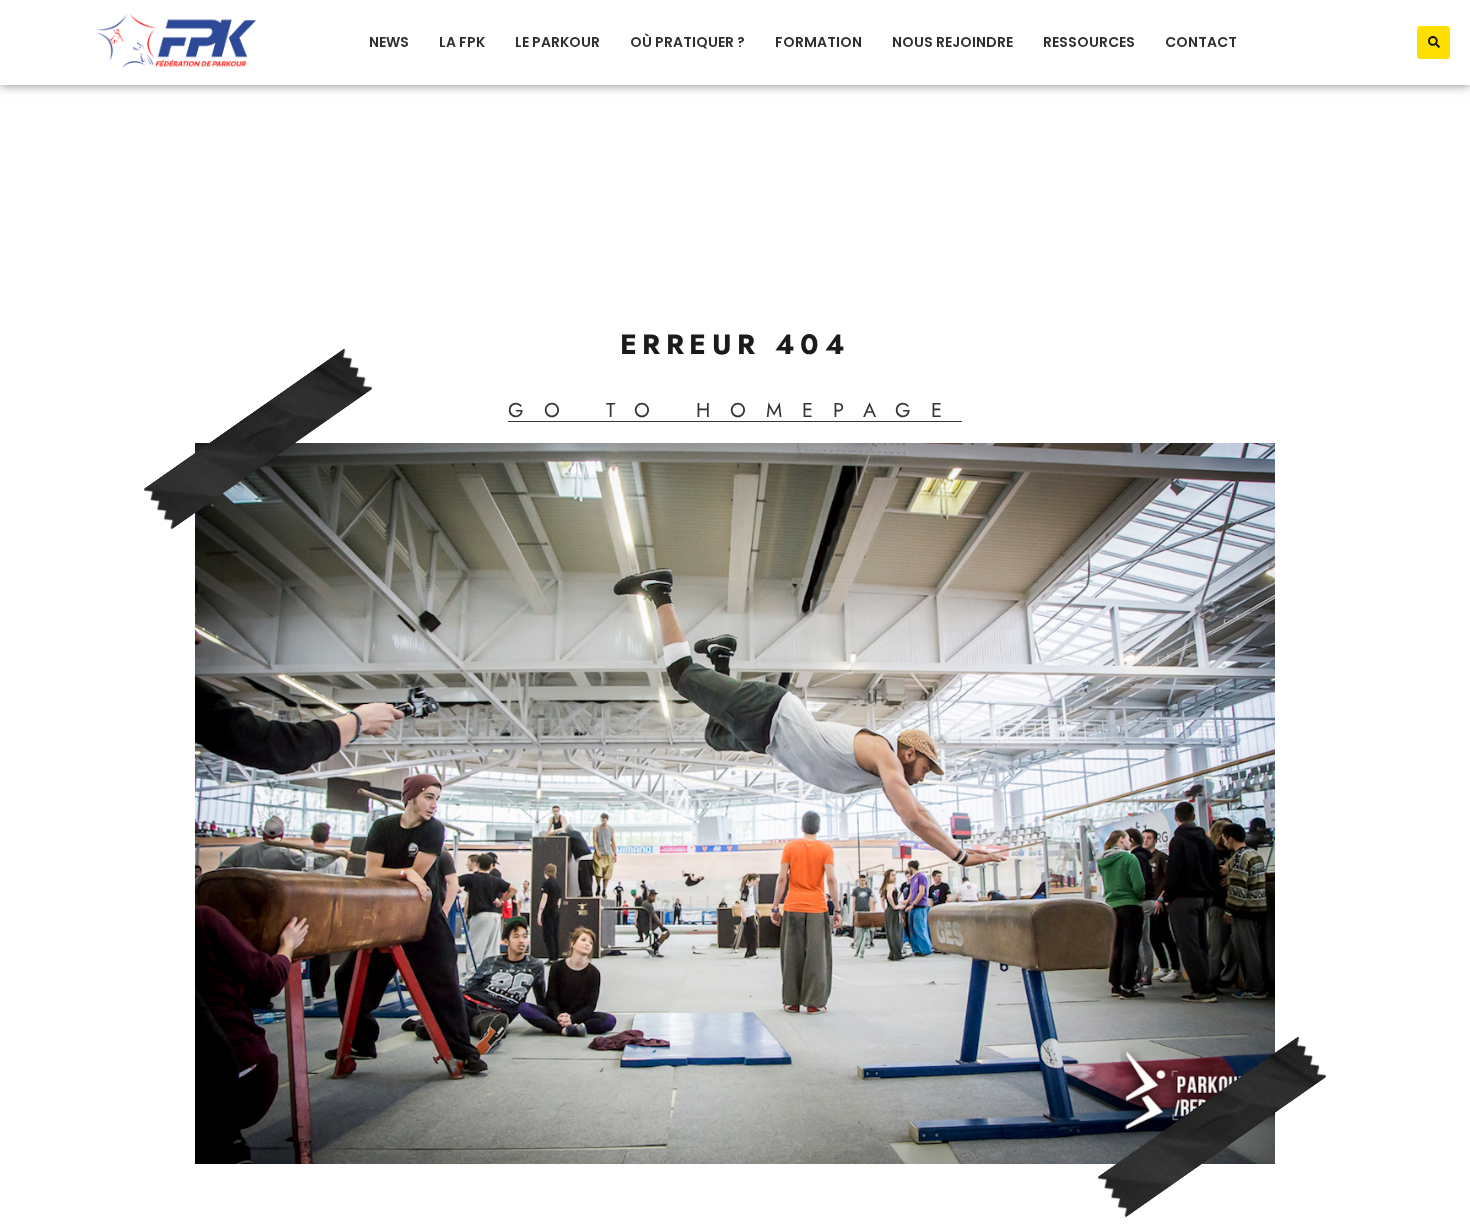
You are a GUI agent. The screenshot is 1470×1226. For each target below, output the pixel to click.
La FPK (462, 42)
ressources (1089, 42)
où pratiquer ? (687, 42)
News (389, 42)
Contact (1201, 42)
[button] (1433, 42)
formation (818, 42)
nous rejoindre (952, 42)
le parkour (557, 42)
